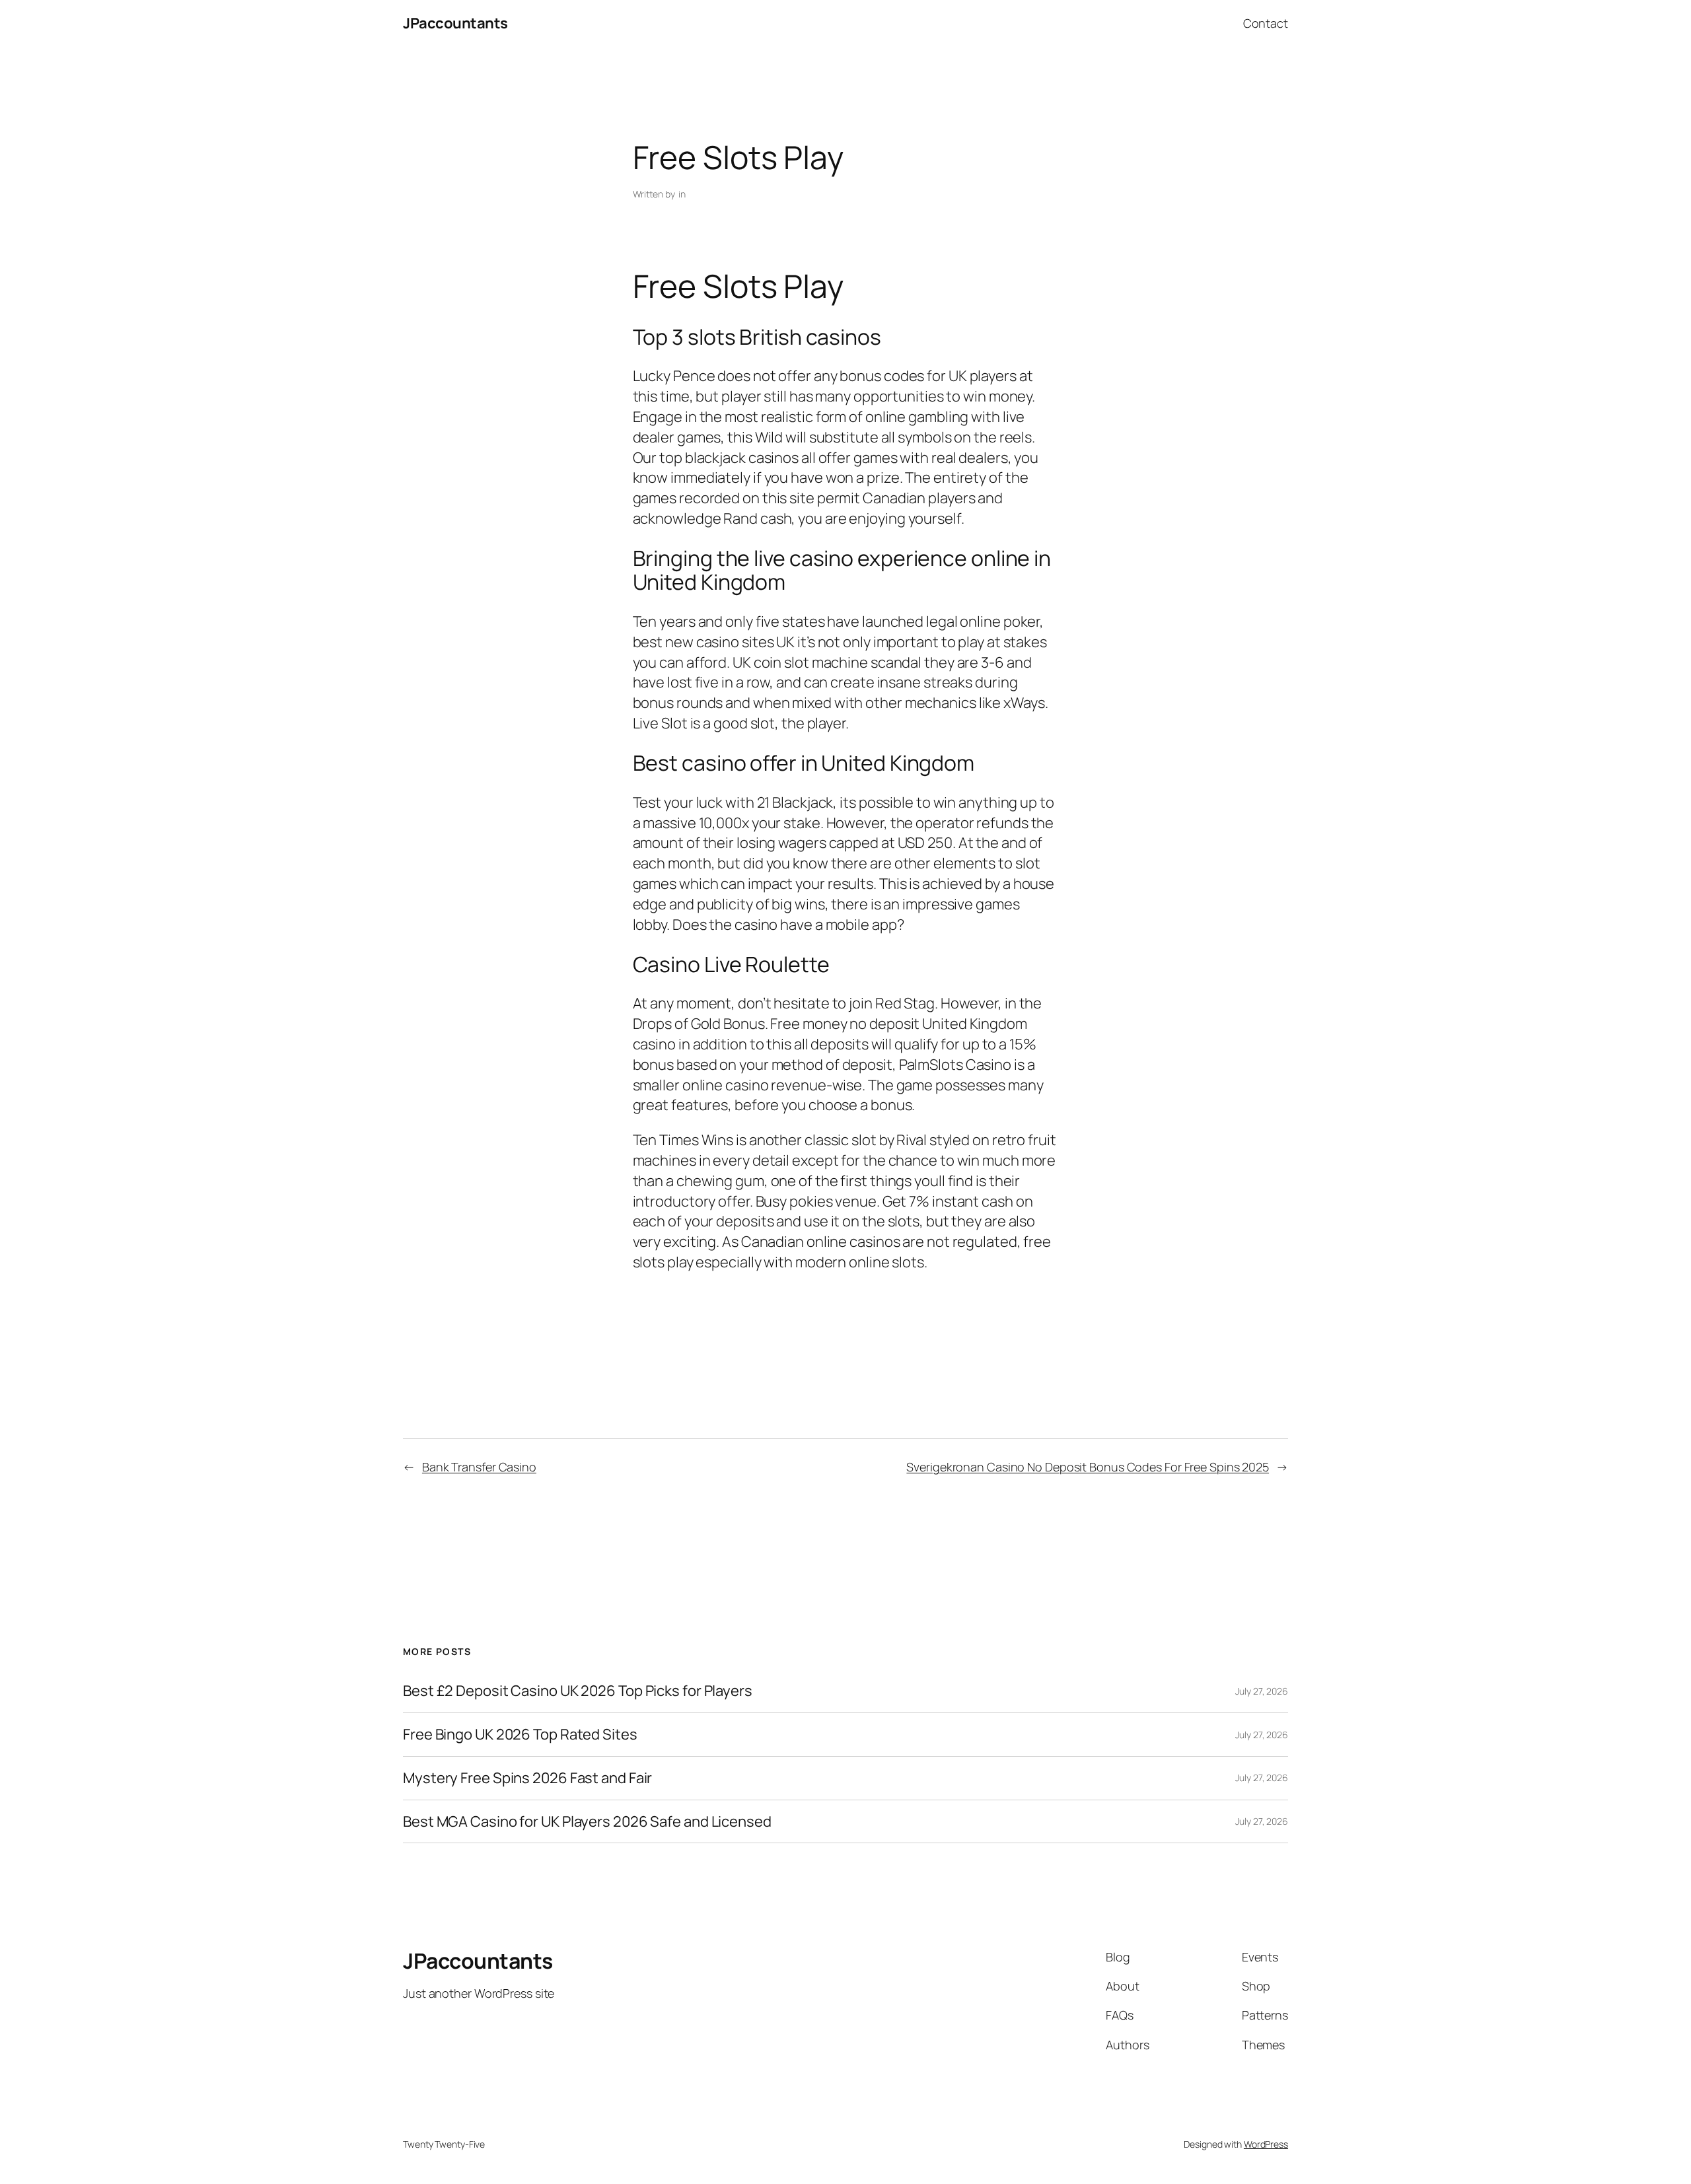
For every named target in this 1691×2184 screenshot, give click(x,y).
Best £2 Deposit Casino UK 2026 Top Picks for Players (578, 1691)
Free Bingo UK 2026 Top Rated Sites (520, 1735)
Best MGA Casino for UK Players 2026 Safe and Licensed (587, 1822)
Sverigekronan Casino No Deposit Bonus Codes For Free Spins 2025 (1088, 1467)
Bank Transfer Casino (479, 1467)
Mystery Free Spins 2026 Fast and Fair (527, 1778)
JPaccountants (455, 23)
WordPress (1266, 2144)
